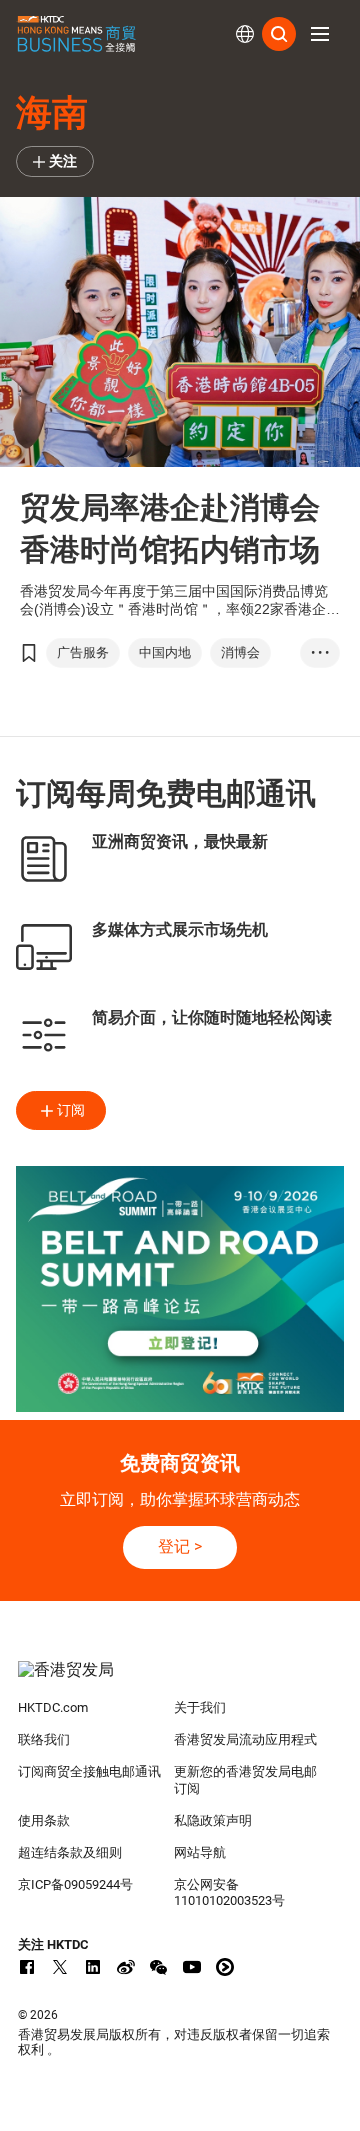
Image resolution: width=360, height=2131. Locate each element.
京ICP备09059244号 (75, 1884)
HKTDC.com (53, 1707)
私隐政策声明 (213, 1820)
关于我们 (200, 1707)
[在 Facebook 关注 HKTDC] (27, 1967)
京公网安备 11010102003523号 (229, 1893)
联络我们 (44, 1739)
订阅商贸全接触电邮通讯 (89, 1771)
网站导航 (200, 1852)
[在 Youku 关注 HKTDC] (225, 1967)
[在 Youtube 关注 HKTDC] (192, 1967)
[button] (320, 34)
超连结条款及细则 (70, 1852)
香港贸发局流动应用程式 (245, 1739)
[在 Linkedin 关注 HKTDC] (93, 1967)
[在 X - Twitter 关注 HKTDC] (60, 1967)
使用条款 (44, 1820)
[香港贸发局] (180, 1680)
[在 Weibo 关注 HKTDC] (126, 1967)
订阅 (71, 1110)
